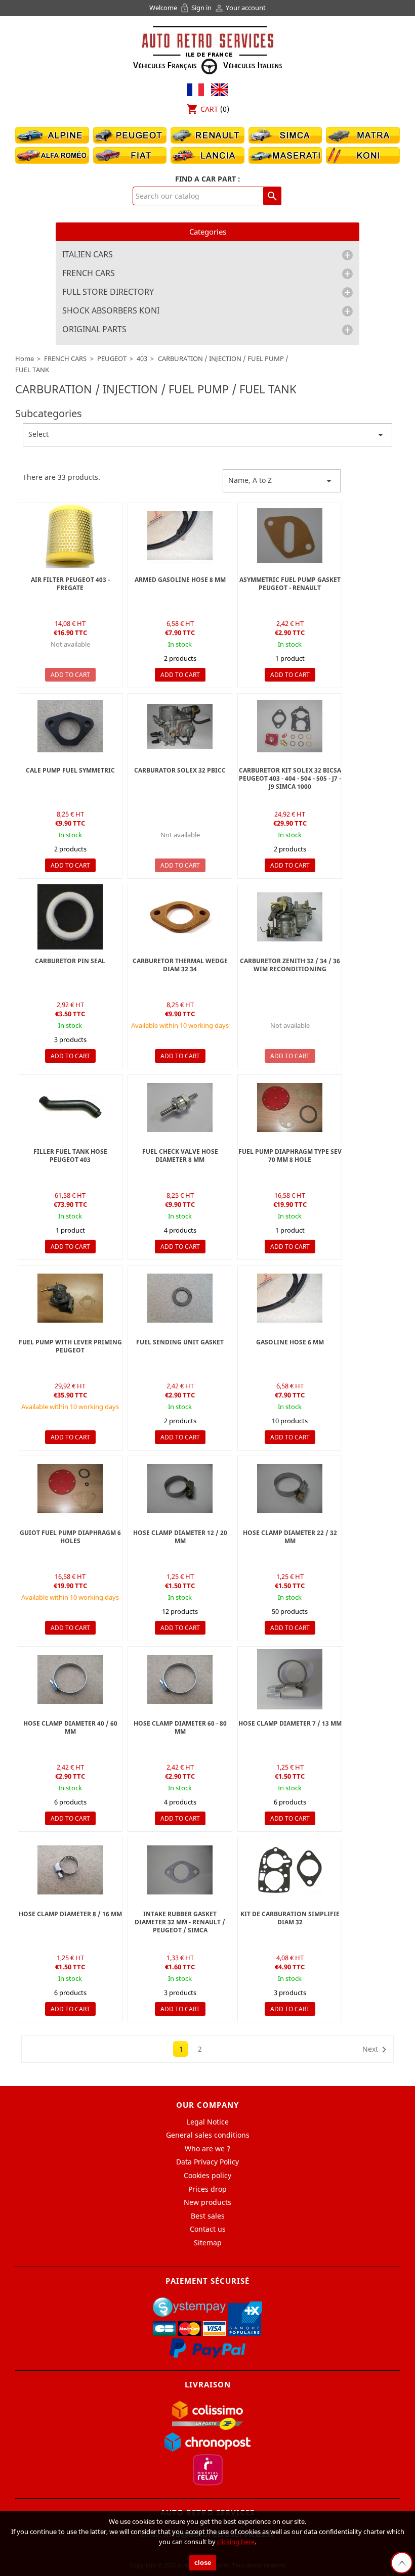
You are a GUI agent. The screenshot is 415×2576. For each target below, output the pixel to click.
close (203, 2563)
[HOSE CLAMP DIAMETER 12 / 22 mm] (180, 1489)
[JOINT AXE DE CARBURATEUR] (70, 917)
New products (207, 2202)
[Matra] (363, 134)
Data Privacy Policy (207, 2162)
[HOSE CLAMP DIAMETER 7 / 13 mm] (290, 1679)
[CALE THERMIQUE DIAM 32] (180, 917)
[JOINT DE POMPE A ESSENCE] (290, 536)
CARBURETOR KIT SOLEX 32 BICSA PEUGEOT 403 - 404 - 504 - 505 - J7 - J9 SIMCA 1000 (290, 778)
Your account (240, 8)
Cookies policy (207, 2175)
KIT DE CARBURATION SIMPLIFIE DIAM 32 (290, 1918)
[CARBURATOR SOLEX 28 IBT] (290, 917)
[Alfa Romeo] (52, 154)
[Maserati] (285, 154)
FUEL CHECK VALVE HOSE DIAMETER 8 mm (180, 1156)
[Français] (195, 89)
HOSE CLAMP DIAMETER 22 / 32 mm (290, 1537)
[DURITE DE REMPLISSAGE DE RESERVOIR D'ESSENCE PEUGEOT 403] (70, 1108)
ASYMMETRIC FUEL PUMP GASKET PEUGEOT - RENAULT (290, 584)
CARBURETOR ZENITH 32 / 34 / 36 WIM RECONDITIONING (290, 965)
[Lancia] (207, 154)
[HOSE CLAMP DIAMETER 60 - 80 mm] (180, 1679)
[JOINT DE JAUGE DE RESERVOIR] (180, 1298)
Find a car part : (208, 179)
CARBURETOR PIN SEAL (70, 961)
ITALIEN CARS (88, 255)
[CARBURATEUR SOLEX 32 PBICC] (180, 726)
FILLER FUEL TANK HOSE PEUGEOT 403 (70, 1156)
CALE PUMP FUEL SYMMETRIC (70, 770)
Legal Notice (208, 2122)
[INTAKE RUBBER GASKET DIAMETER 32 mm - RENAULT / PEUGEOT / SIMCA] (180, 1870)
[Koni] (363, 154)
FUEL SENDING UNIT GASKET (180, 1342)
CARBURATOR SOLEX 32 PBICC (180, 770)
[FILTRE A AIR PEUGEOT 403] (70, 536)
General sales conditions (208, 2135)
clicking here (236, 2542)
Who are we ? (207, 2149)
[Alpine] (52, 134)
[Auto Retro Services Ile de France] (207, 49)
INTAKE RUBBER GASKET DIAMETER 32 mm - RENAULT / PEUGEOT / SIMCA (180, 1922)
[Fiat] (130, 154)
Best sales (208, 2216)
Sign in (196, 8)
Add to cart (70, 675)
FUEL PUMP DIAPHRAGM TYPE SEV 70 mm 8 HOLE (290, 1156)
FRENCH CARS (89, 274)
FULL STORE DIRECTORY (108, 292)
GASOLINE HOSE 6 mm (290, 1342)
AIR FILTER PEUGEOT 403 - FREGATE (70, 584)
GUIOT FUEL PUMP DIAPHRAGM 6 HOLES (70, 1537)
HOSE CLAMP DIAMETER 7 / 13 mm (290, 1723)
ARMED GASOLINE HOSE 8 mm (180, 580)
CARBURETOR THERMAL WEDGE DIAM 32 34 (180, 965)
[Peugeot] (130, 134)
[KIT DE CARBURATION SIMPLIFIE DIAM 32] (290, 1870)
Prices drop (207, 2189)
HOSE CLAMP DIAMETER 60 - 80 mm (180, 1727)
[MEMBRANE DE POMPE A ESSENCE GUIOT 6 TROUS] (290, 1108)
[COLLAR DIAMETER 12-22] (70, 1679)
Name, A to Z (282, 481)
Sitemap (208, 2243)
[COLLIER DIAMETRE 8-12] (70, 1870)
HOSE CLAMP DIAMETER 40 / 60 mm (70, 1727)
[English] (217, 89)
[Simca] (285, 134)
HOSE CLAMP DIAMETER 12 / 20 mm (180, 1537)
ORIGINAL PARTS (94, 330)
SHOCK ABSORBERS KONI (111, 311)
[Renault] (207, 134)
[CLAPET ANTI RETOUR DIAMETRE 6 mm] (180, 1108)
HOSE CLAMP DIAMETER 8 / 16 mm (70, 1914)
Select (207, 435)
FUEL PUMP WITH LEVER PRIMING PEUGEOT (70, 1346)
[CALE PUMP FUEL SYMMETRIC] (70, 726)
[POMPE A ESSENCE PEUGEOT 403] (180, 536)
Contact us (208, 2229)
